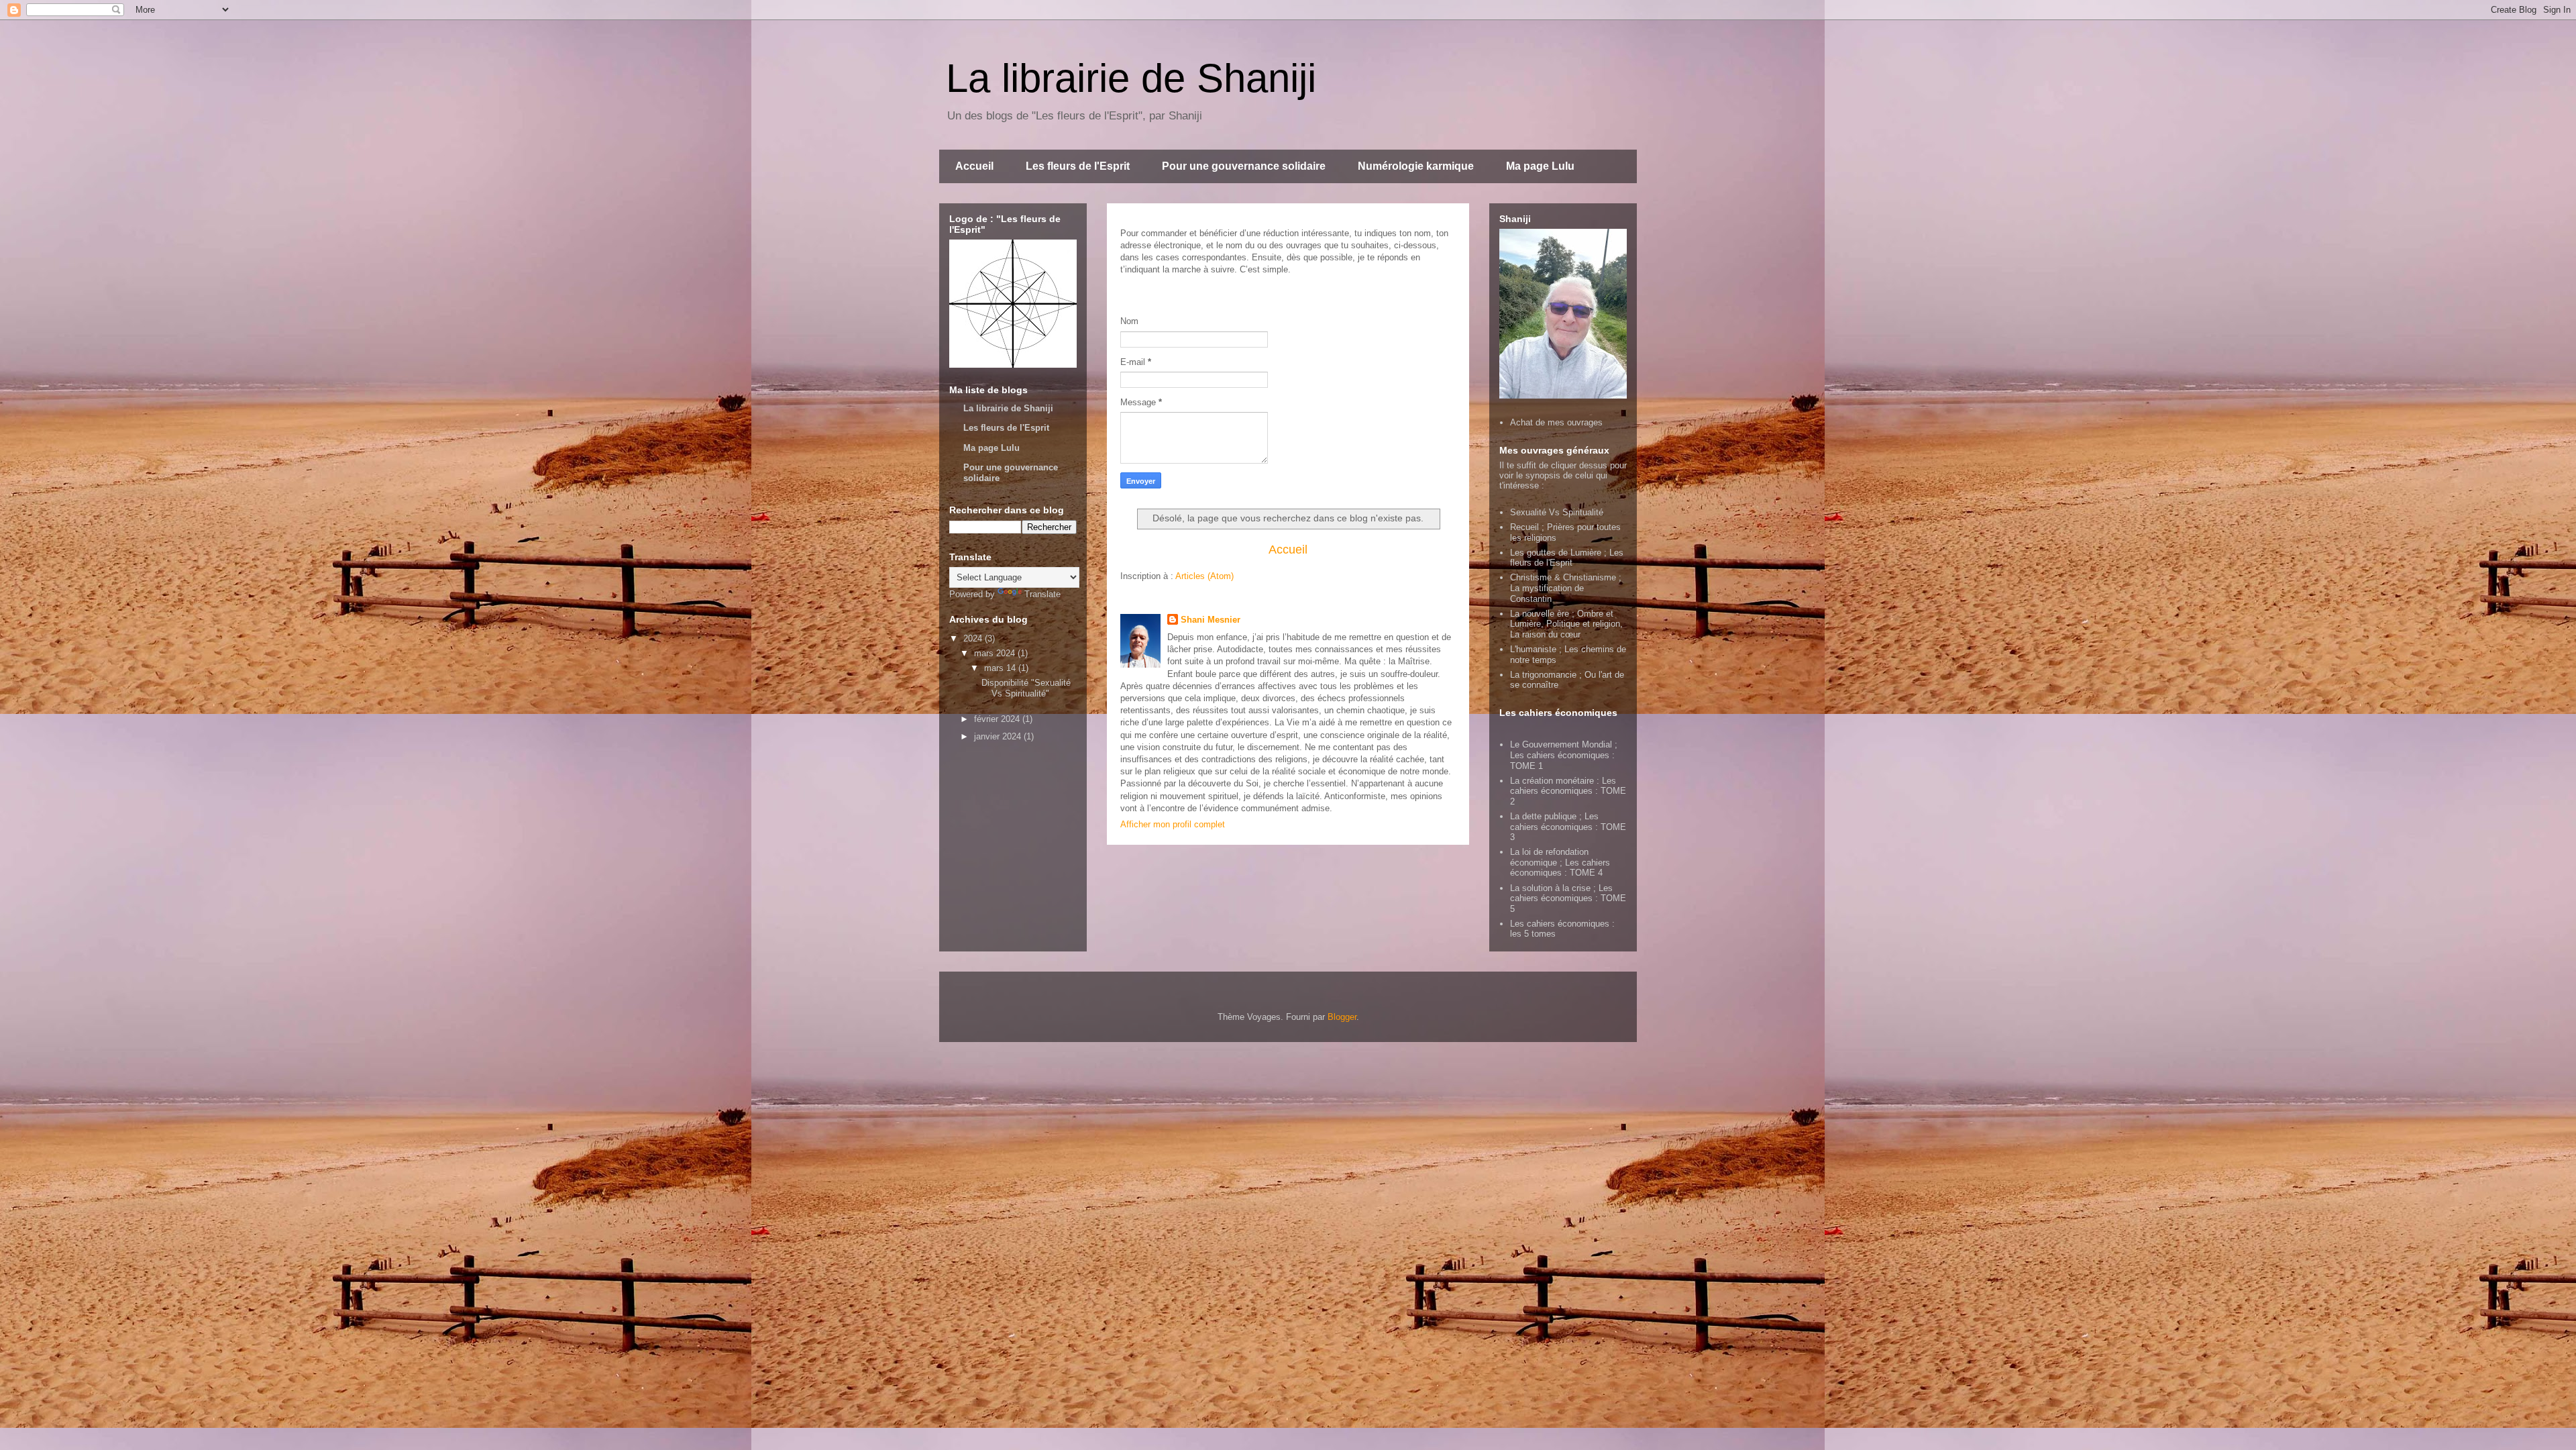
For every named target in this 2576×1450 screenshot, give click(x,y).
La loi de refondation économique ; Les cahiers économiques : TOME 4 (1560, 862)
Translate (1042, 594)
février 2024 (998, 719)
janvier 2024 (999, 736)
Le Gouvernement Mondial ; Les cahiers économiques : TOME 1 (1564, 755)
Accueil (974, 166)
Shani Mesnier (1211, 620)
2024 (974, 638)
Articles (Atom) (1204, 576)
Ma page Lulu (1540, 166)
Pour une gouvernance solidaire (1244, 166)
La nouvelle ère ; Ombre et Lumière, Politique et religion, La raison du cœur (1566, 624)
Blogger (1342, 1017)
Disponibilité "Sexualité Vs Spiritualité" (1026, 688)
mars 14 (1001, 668)
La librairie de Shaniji (1131, 78)
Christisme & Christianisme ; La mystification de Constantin (1566, 588)
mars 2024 (996, 653)
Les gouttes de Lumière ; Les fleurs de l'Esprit (1567, 558)
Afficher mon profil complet (1173, 824)
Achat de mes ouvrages (1556, 422)
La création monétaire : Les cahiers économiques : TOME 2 (1568, 791)
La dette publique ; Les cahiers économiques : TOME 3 (1568, 827)
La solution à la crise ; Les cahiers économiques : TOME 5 (1568, 898)
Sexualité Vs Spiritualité (1557, 512)
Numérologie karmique (1416, 166)
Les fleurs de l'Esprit (1078, 166)
